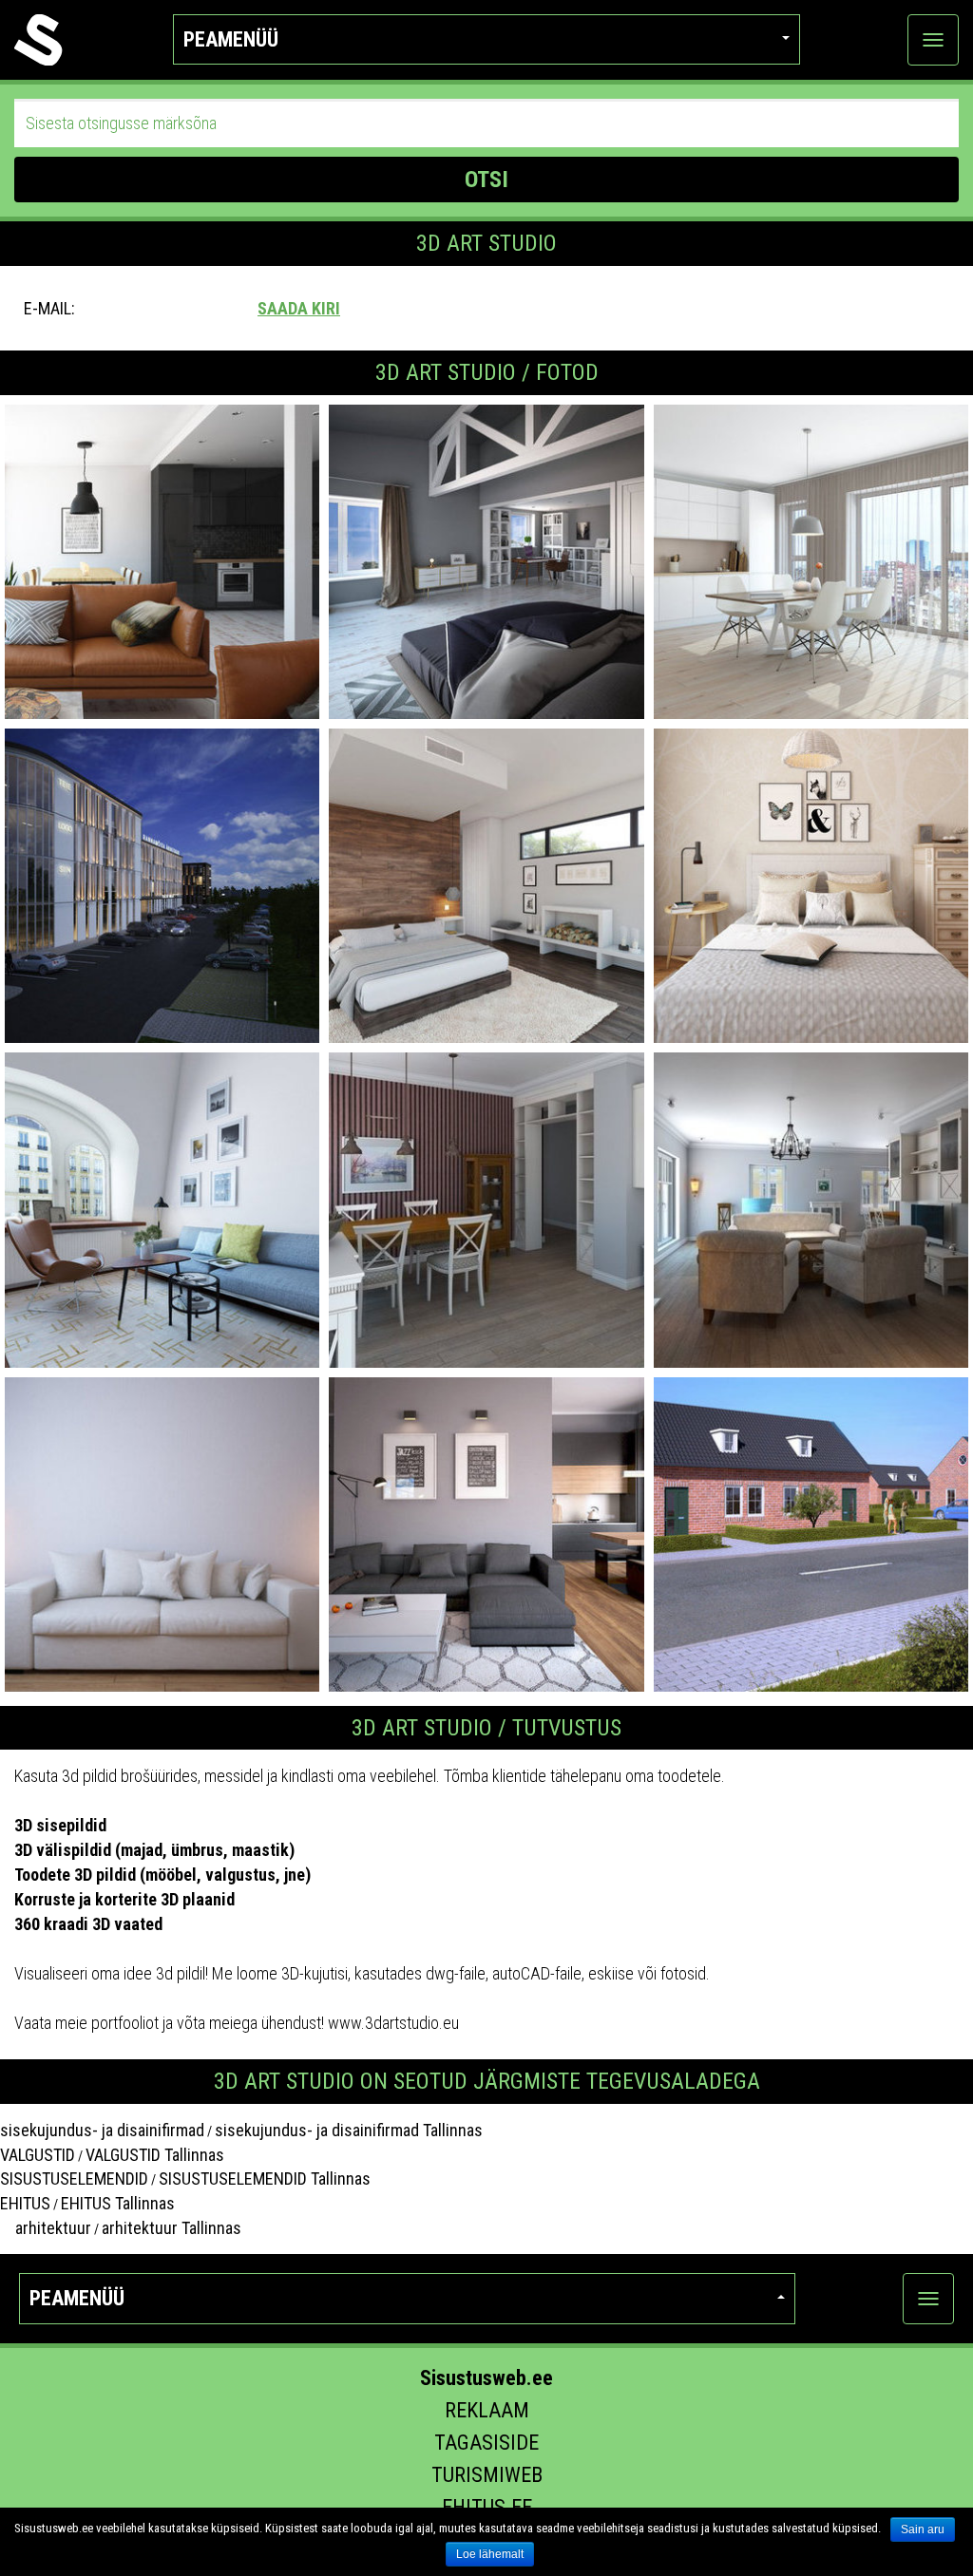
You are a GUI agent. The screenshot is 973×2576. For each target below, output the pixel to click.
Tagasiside (486, 2443)
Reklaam (487, 2410)
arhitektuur (46, 2228)
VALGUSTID (38, 2155)
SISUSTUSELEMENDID (74, 2178)
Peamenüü (231, 39)
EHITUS (25, 2203)
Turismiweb (487, 2475)
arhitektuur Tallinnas (172, 2228)
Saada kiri (299, 308)
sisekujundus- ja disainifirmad (102, 2130)
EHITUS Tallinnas (118, 2203)
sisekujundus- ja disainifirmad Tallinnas (349, 2130)
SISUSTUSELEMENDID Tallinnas (265, 2178)
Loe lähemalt (490, 2554)
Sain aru (923, 2529)
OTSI (486, 180)
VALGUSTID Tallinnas (155, 2155)
